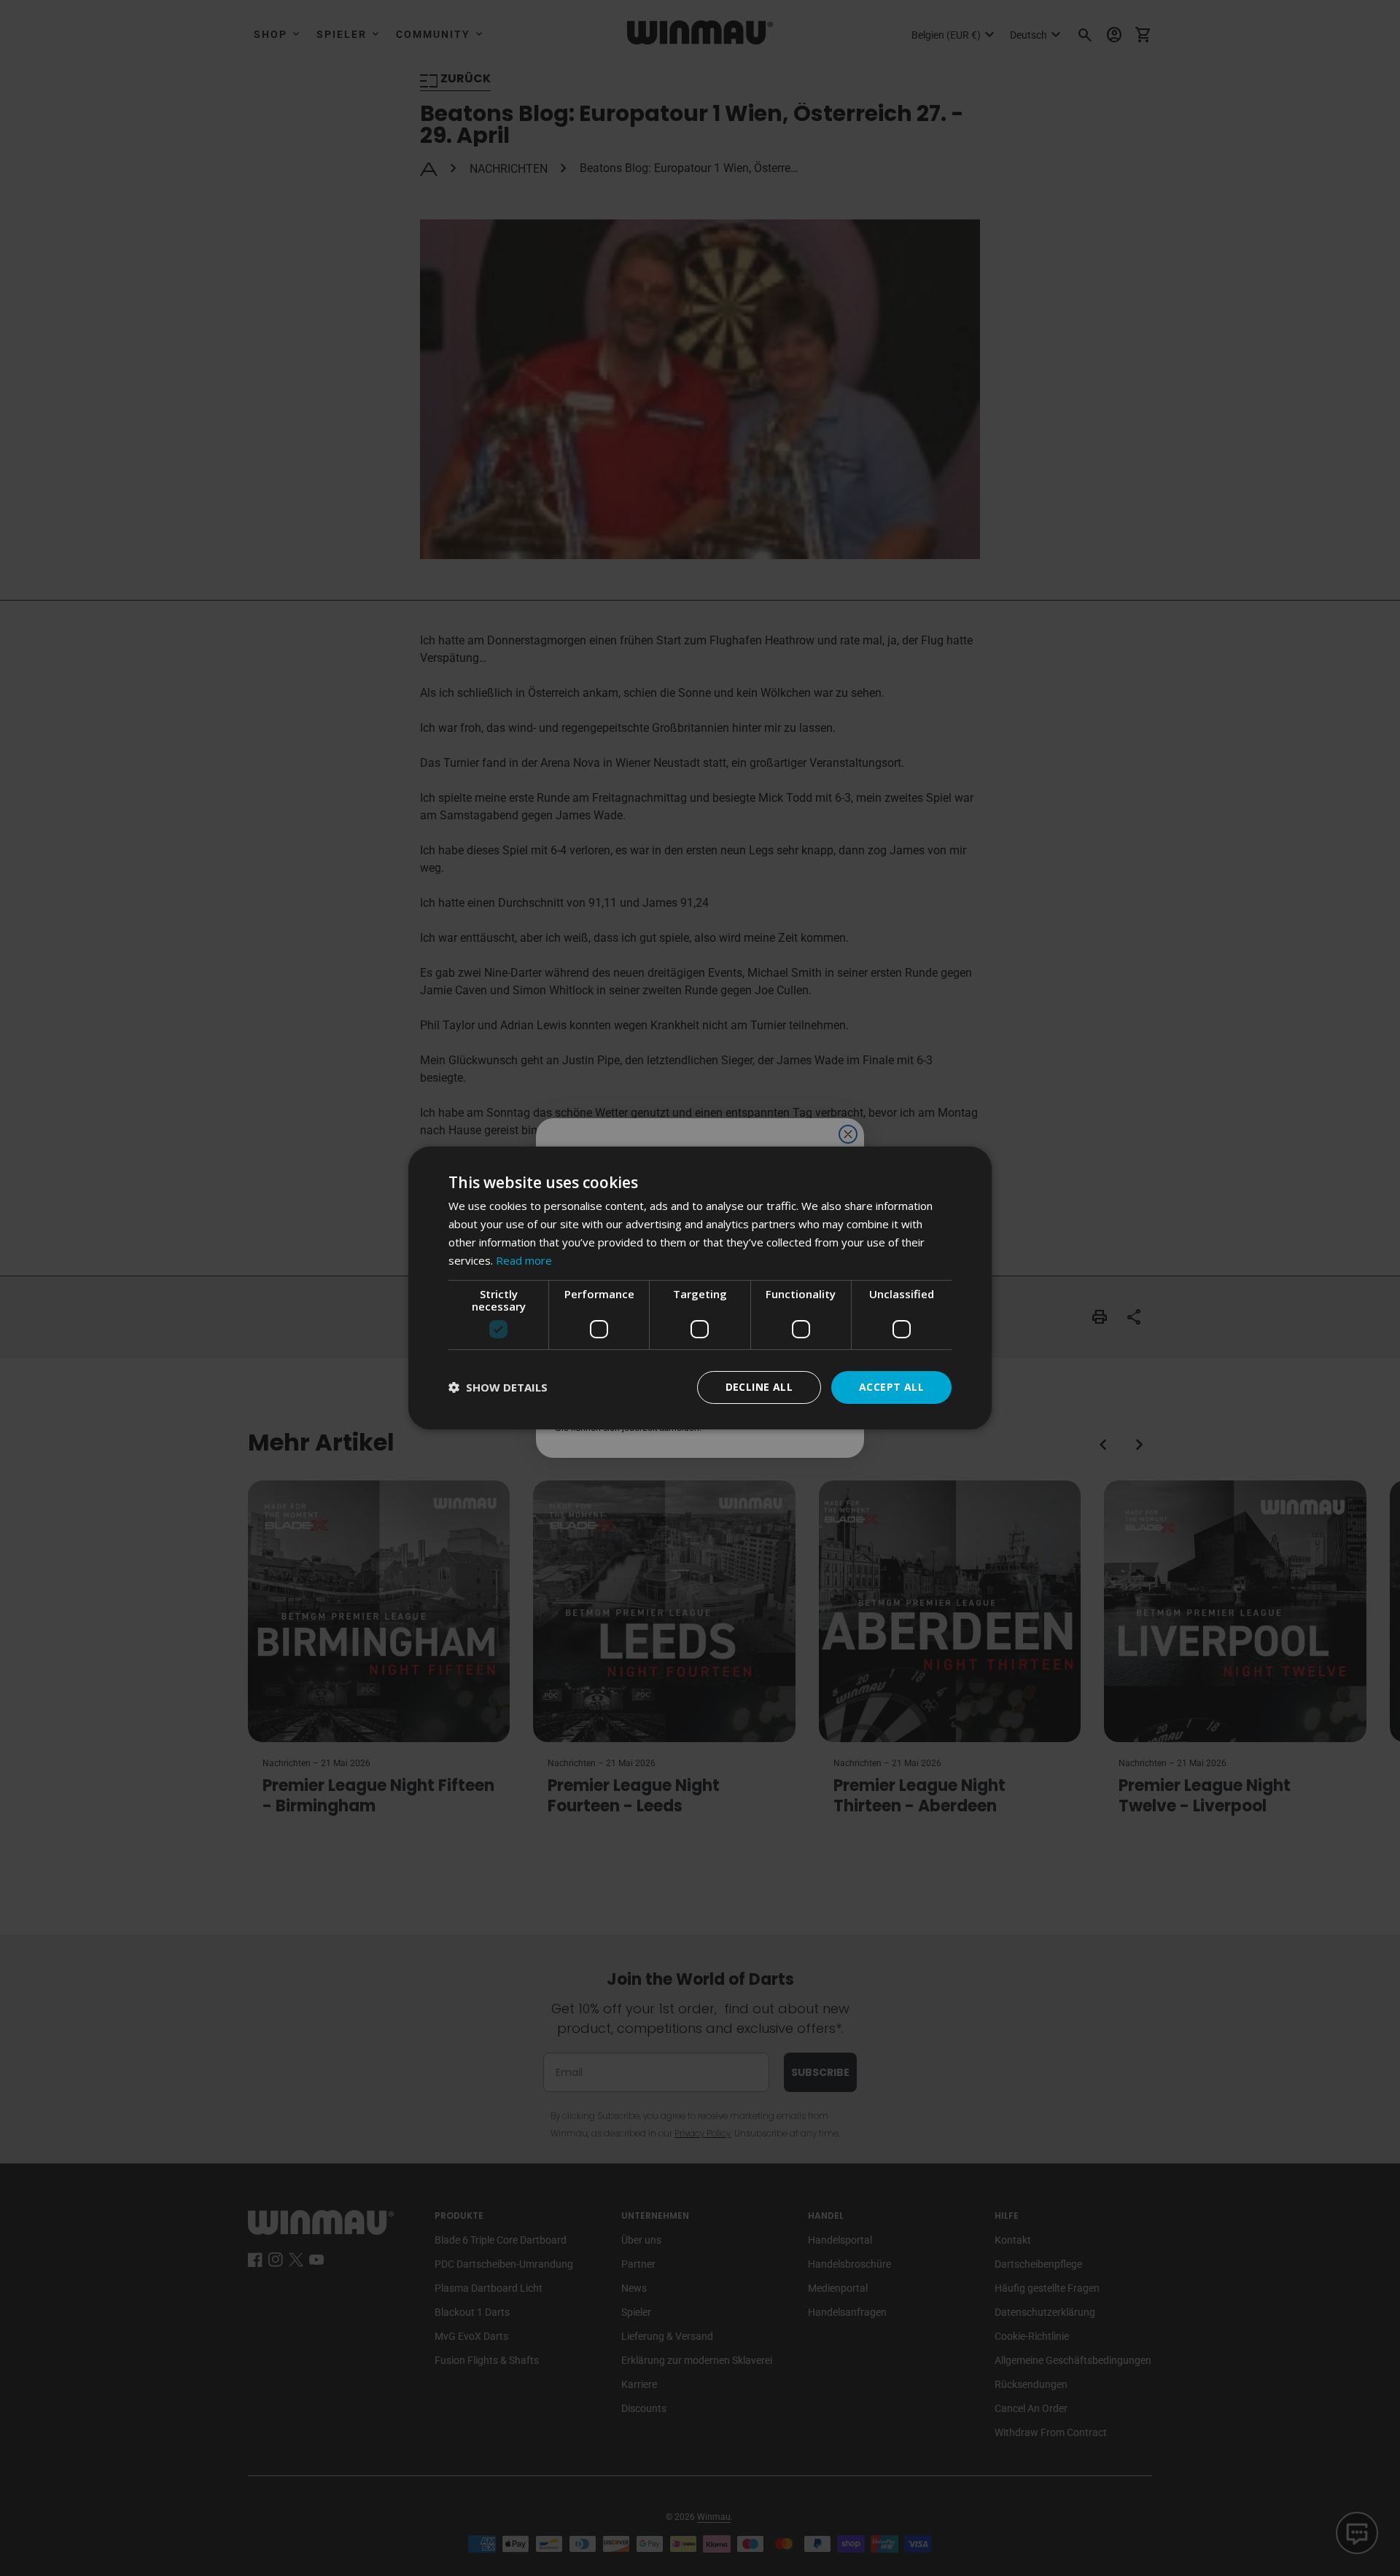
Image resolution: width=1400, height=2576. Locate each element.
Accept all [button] (891, 1387)
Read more (524, 1260)
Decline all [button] (759, 1387)
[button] (498, 1387)
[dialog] (700, 1288)
